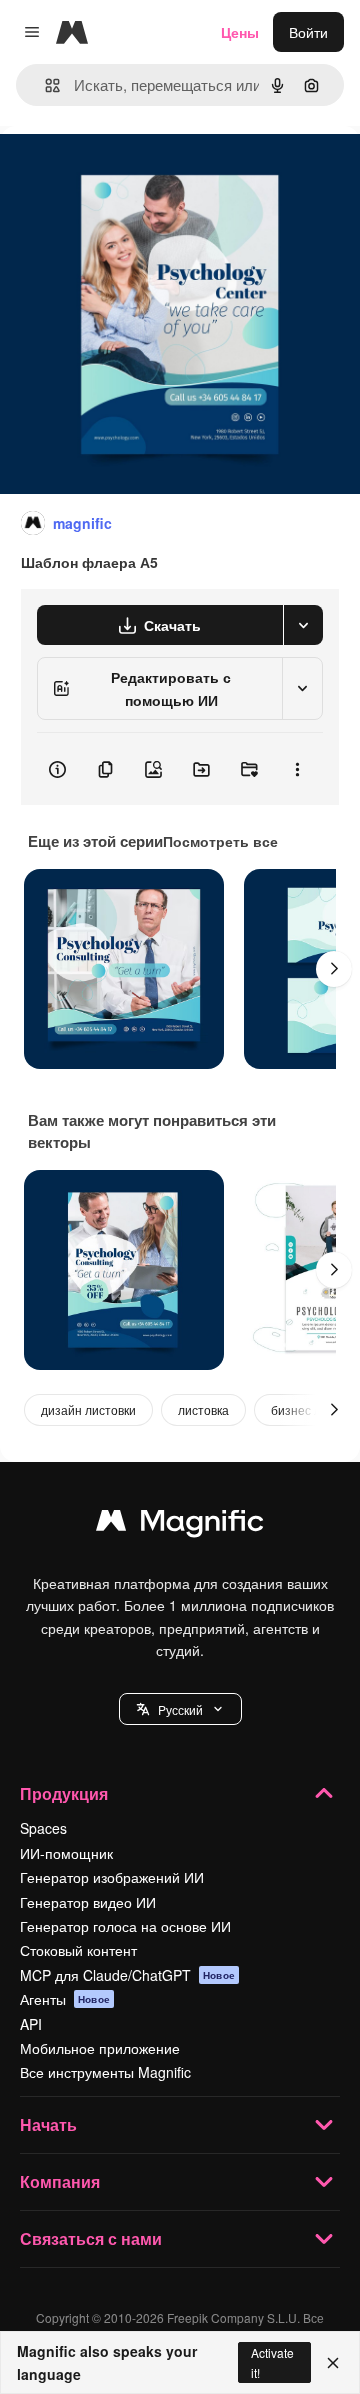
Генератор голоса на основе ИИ (125, 1926)
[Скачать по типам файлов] (303, 625)
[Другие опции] (297, 769)
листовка (203, 1409)
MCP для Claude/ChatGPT (127, 1975)
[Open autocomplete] (44, 85)
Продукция (64, 1793)
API (31, 2024)
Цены (240, 32)
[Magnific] (180, 1525)
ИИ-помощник (66, 1853)
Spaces (43, 1828)
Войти (308, 32)
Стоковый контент (78, 1950)
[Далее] (334, 969)
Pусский (180, 1709)
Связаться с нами (91, 2238)
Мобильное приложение (100, 2048)
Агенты (65, 1999)
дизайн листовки (88, 1409)
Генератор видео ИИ (88, 1902)
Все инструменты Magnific (105, 2072)
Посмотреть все (220, 841)
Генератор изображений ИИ (112, 1877)
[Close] (333, 2363)
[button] (180, 1709)
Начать (48, 2124)
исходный (134, 171)
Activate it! (272, 2362)
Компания (60, 2181)
